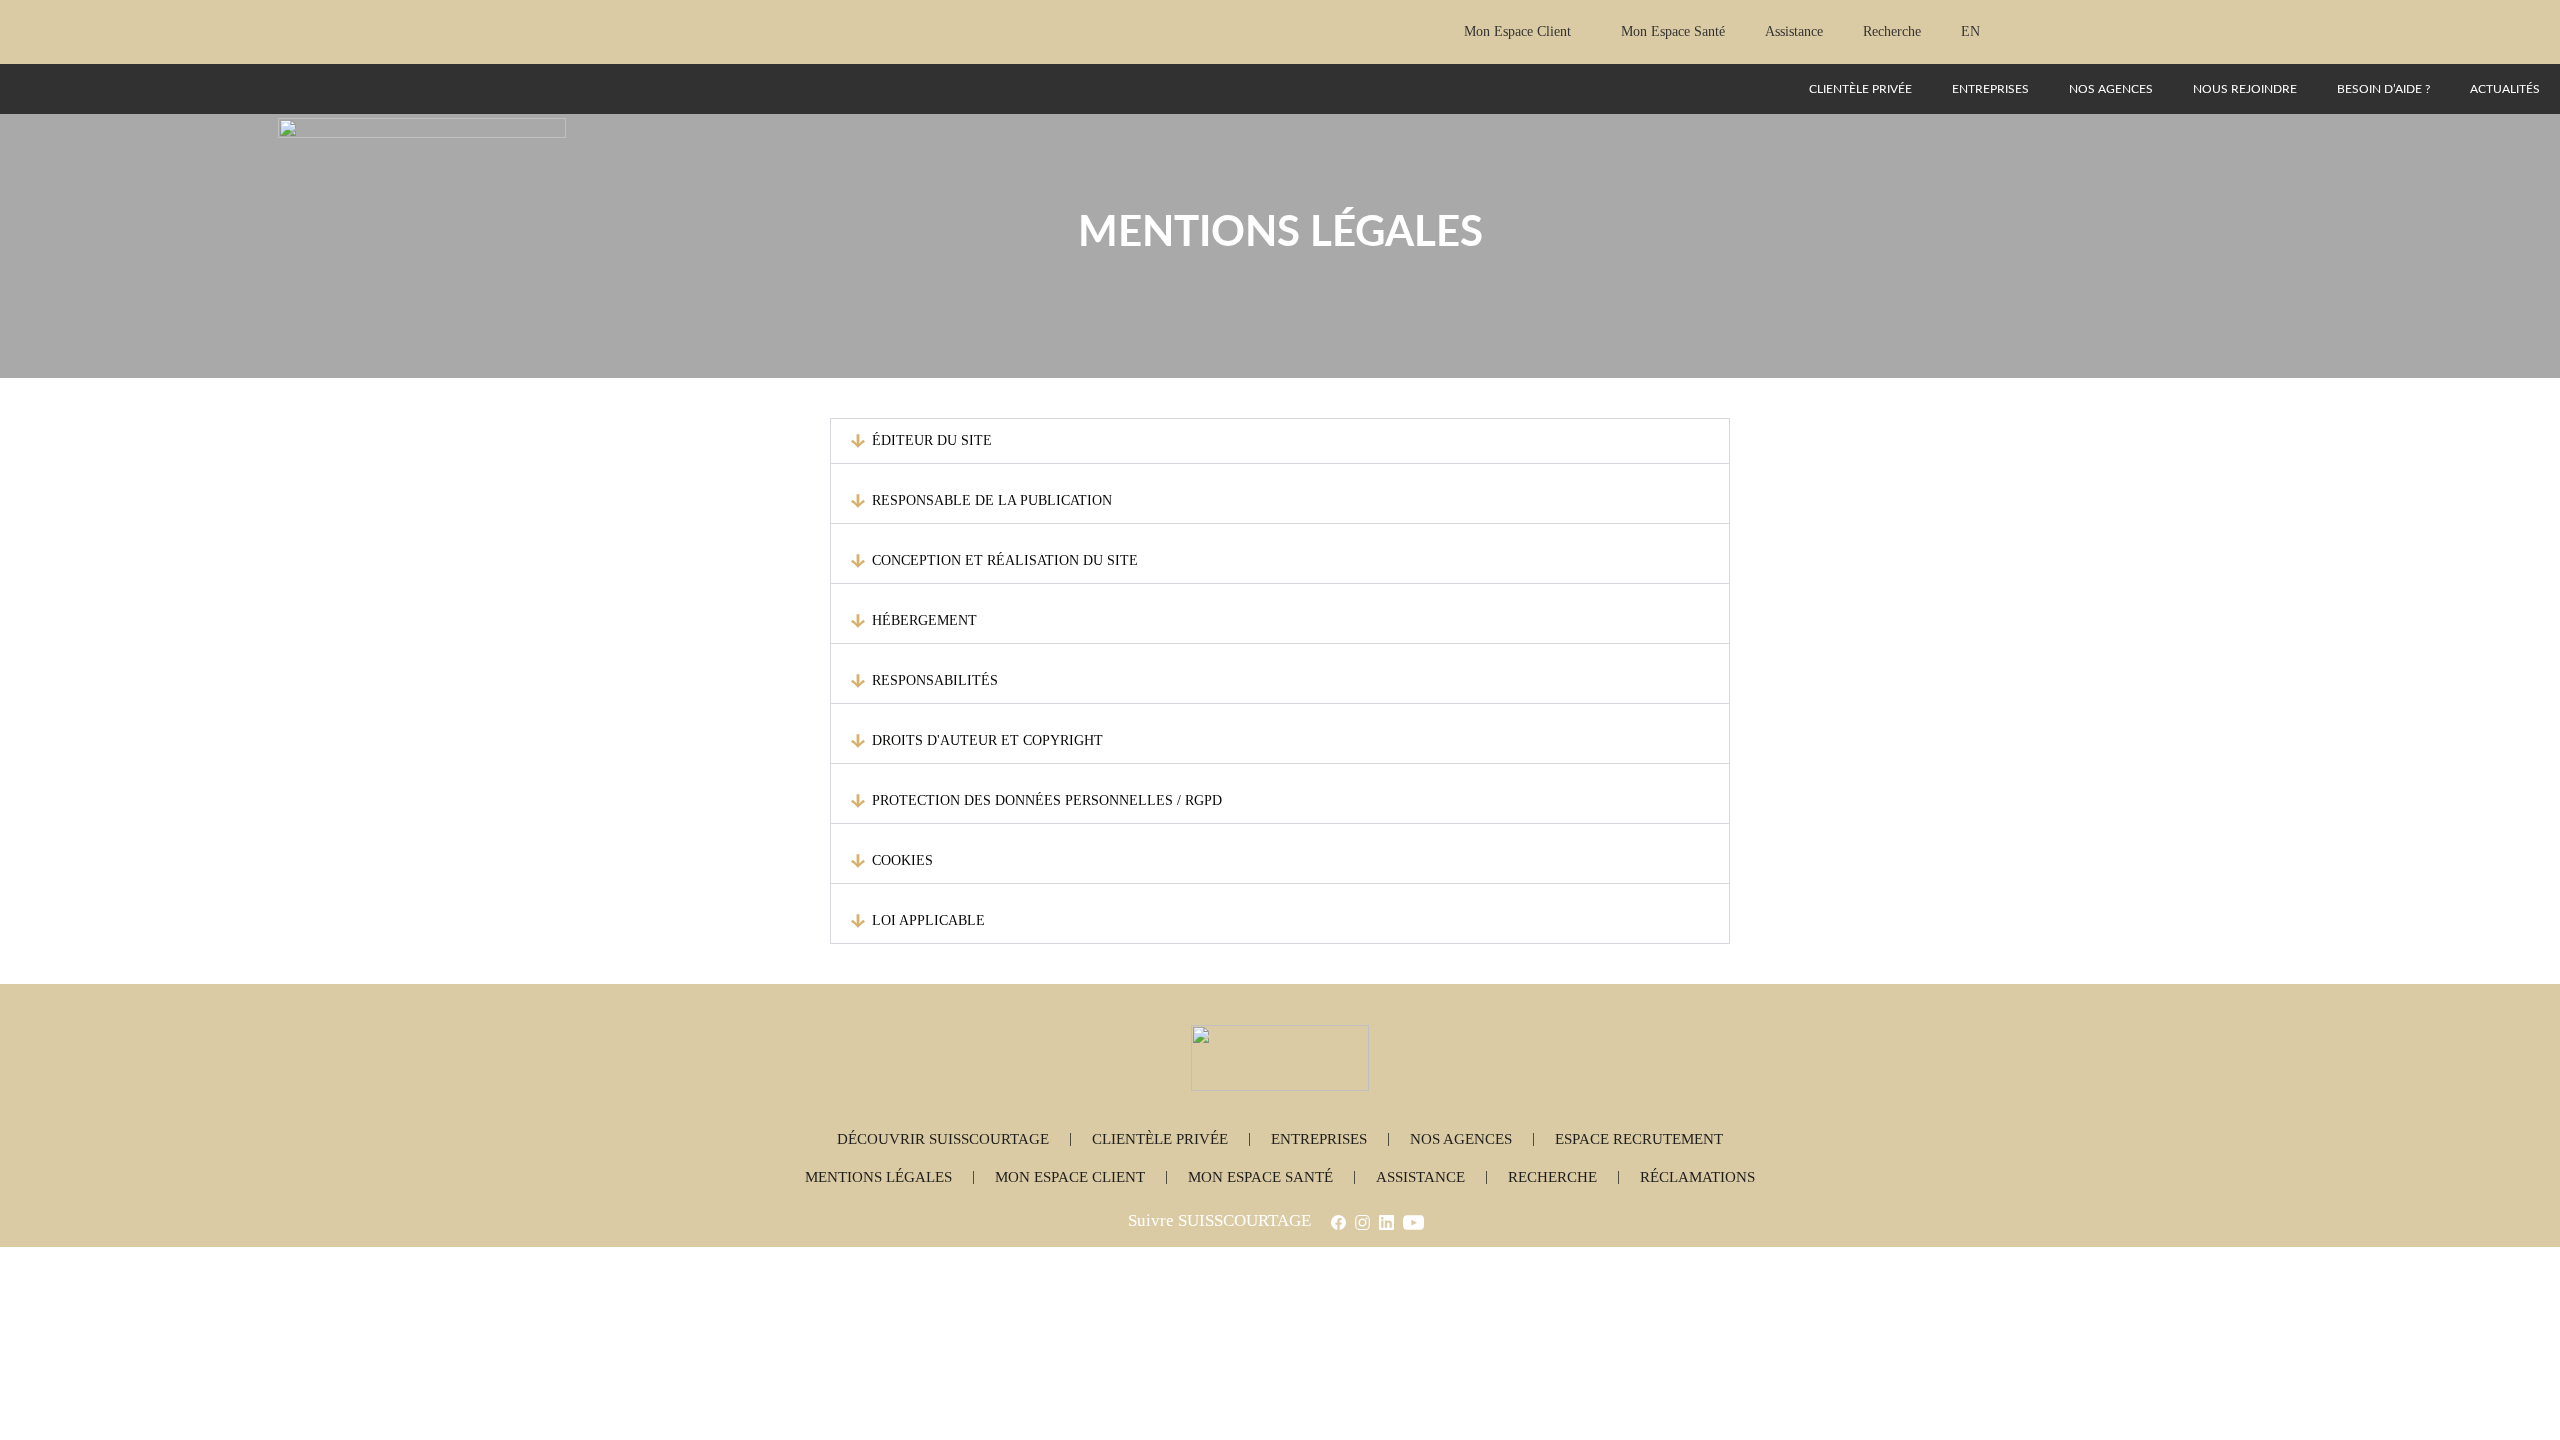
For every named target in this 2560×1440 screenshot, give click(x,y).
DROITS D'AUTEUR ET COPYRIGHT (987, 740)
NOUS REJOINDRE (2245, 89)
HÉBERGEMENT (924, 620)
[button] (1280, 441)
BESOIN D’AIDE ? (2383, 89)
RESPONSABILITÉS (935, 680)
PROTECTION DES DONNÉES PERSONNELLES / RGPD (1047, 800)
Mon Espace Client (1517, 31)
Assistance (1794, 31)
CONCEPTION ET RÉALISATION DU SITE (1005, 560)
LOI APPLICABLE (928, 920)
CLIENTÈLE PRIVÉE (1860, 89)
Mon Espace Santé (1673, 31)
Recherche (1892, 31)
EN (1970, 31)
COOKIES (902, 860)
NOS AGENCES (2111, 89)
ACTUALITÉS (2505, 89)
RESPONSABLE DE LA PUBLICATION (992, 500)
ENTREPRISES (1990, 89)
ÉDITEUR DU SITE (932, 440)
